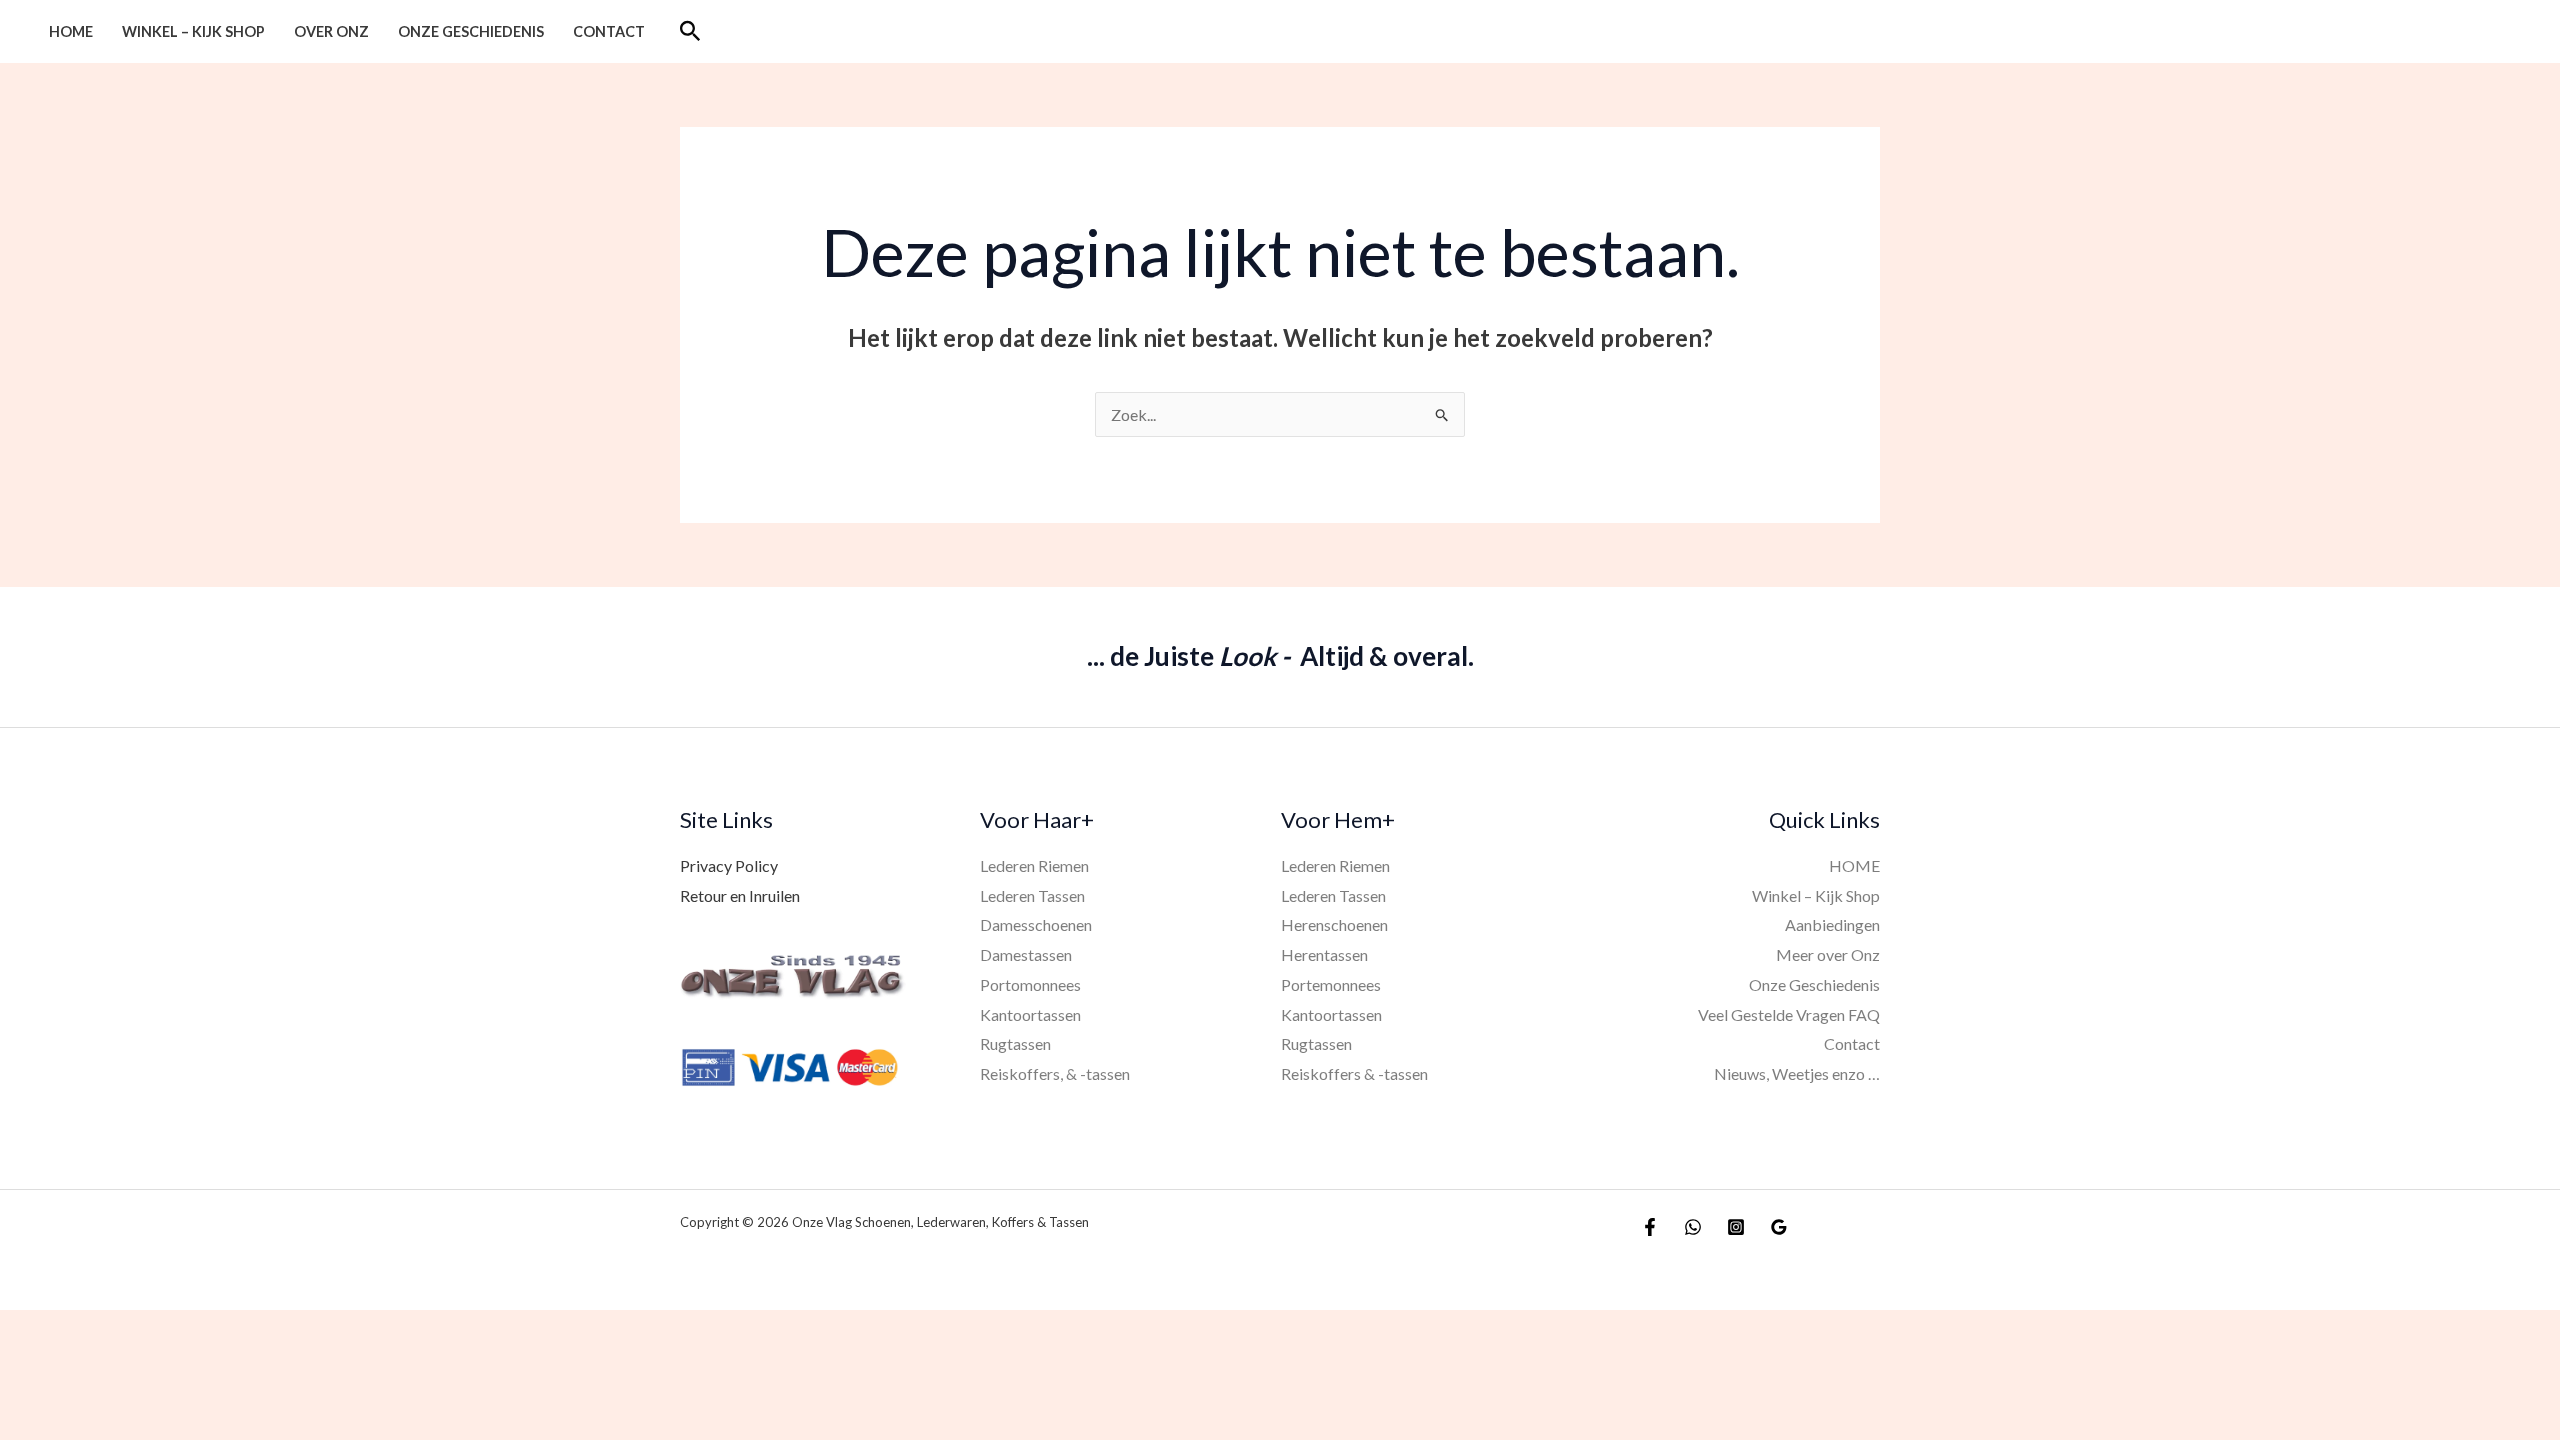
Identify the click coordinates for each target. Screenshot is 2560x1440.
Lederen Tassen (1032, 895)
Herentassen (1324, 954)
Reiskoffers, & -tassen (1055, 1073)
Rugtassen (1015, 1043)
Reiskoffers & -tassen (1354, 1073)
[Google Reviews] (1779, 1227)
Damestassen (1026, 954)
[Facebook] (1650, 1227)
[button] (690, 31)
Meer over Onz (1828, 954)
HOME (71, 31)
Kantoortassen (1030, 1014)
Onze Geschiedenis (471, 31)
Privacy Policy (729, 865)
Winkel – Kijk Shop (193, 31)
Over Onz (331, 31)
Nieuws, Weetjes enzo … (1797, 1073)
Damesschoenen (1036, 924)
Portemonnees (1331, 984)
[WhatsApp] (1693, 1227)
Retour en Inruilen (740, 895)
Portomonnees (1030, 984)
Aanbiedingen (1832, 924)
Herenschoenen (1334, 924)
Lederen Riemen (1034, 865)
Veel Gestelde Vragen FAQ (1789, 1014)
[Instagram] (1736, 1227)
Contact (609, 31)
